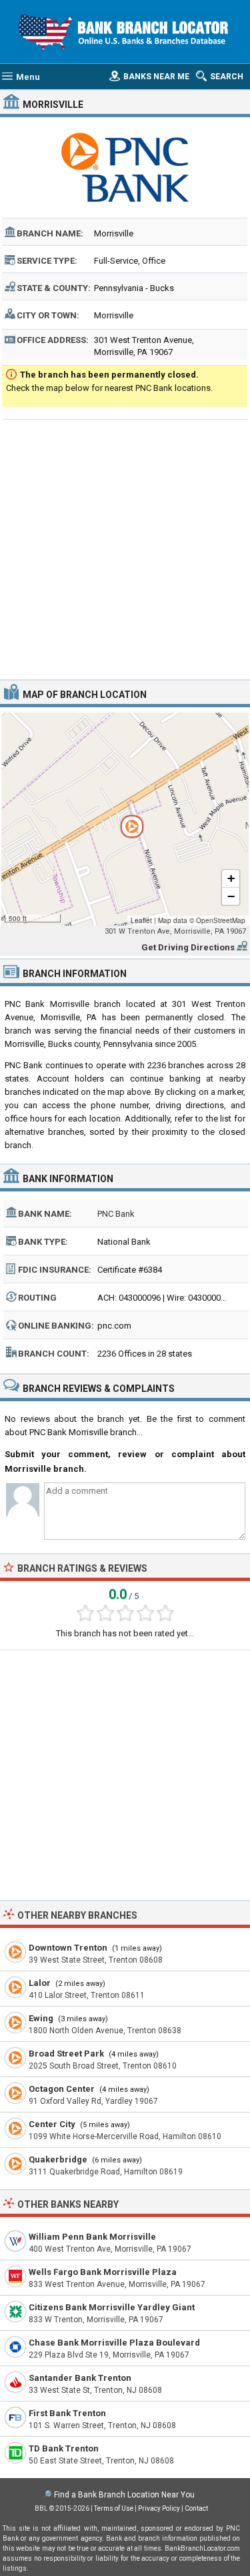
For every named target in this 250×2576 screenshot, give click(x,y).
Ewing (41, 2018)
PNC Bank (116, 1214)
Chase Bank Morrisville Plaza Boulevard (114, 2343)
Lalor (40, 1983)
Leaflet (141, 920)
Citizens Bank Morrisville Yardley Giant (112, 2307)
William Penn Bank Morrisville (92, 2237)
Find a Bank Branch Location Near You (124, 2495)
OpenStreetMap (221, 920)
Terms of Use (114, 2508)
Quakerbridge (58, 2159)
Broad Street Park (66, 2054)
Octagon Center (62, 2089)
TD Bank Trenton (64, 2448)
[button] (125, 819)
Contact (196, 2508)
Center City (52, 2124)
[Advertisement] (125, 548)
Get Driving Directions (188, 947)
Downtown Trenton (68, 1948)
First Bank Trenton (67, 2413)
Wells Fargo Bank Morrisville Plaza (103, 2272)
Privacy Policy (159, 2508)
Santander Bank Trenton (80, 2378)
